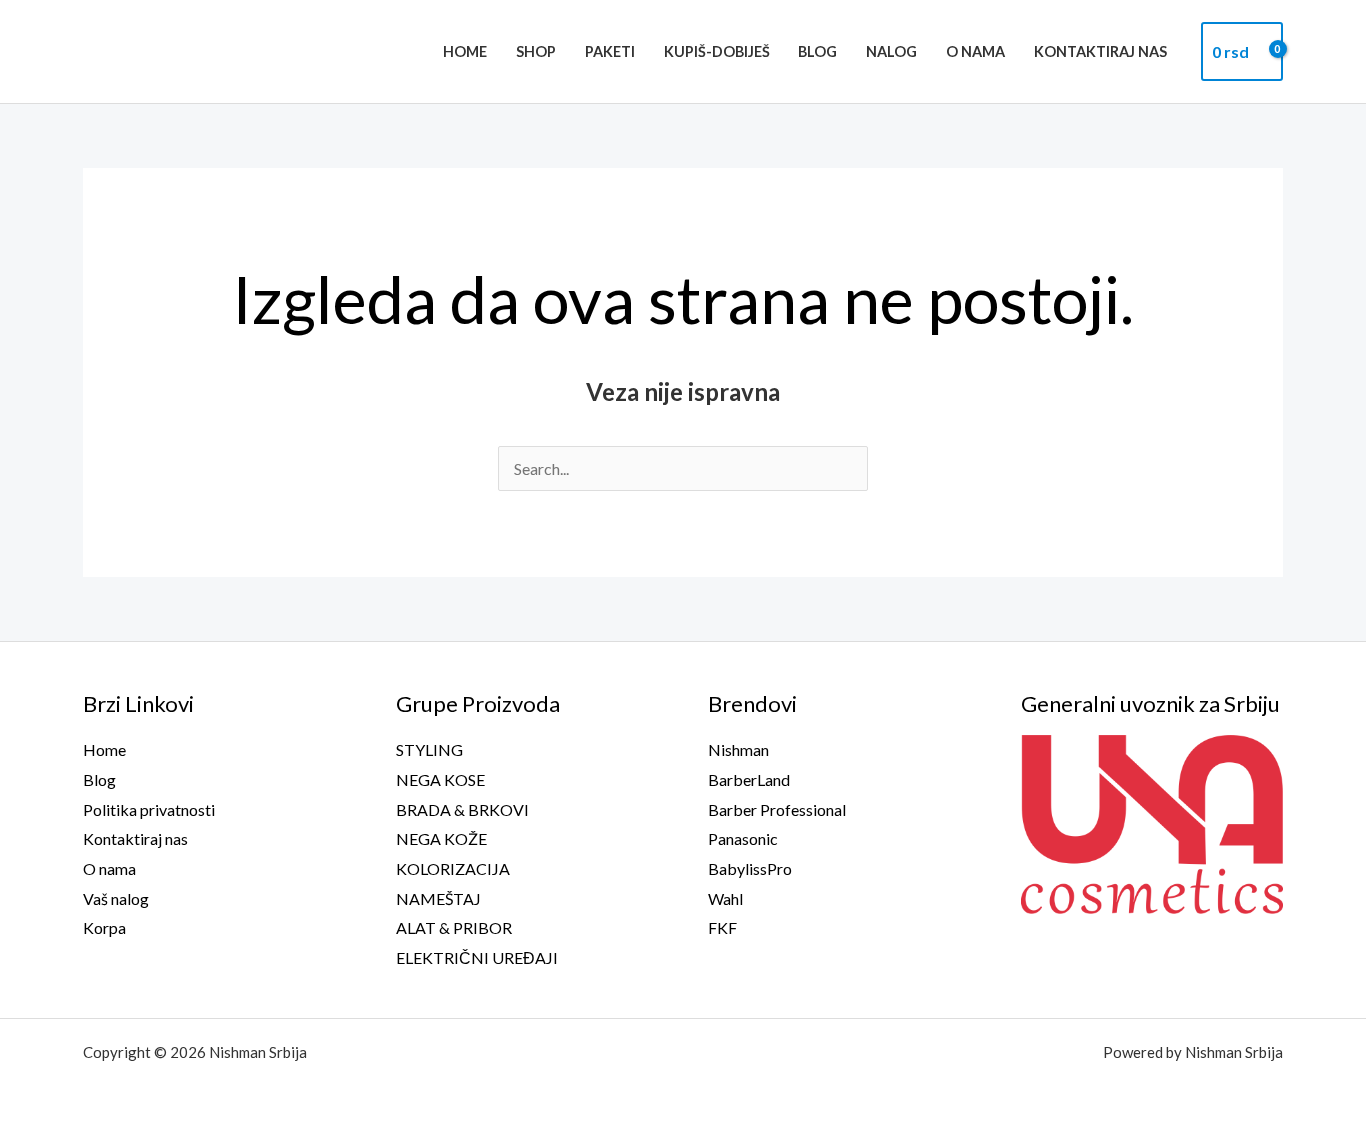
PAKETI (610, 51)
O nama (975, 51)
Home (465, 51)
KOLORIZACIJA (453, 868)
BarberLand (749, 779)
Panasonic (743, 838)
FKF (722, 927)
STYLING (429, 749)
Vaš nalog (116, 898)
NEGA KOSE (440, 779)
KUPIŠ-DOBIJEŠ (717, 51)
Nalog (891, 51)
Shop (536, 51)
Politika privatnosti (149, 809)
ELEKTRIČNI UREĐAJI (477, 957)
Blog (817, 51)
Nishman (738, 749)
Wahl (725, 898)
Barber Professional (777, 809)
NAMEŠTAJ (438, 898)
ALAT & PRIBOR (454, 927)
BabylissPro (750, 868)
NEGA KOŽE (441, 838)
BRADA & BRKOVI (462, 809)
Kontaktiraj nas (1100, 51)
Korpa (104, 927)
